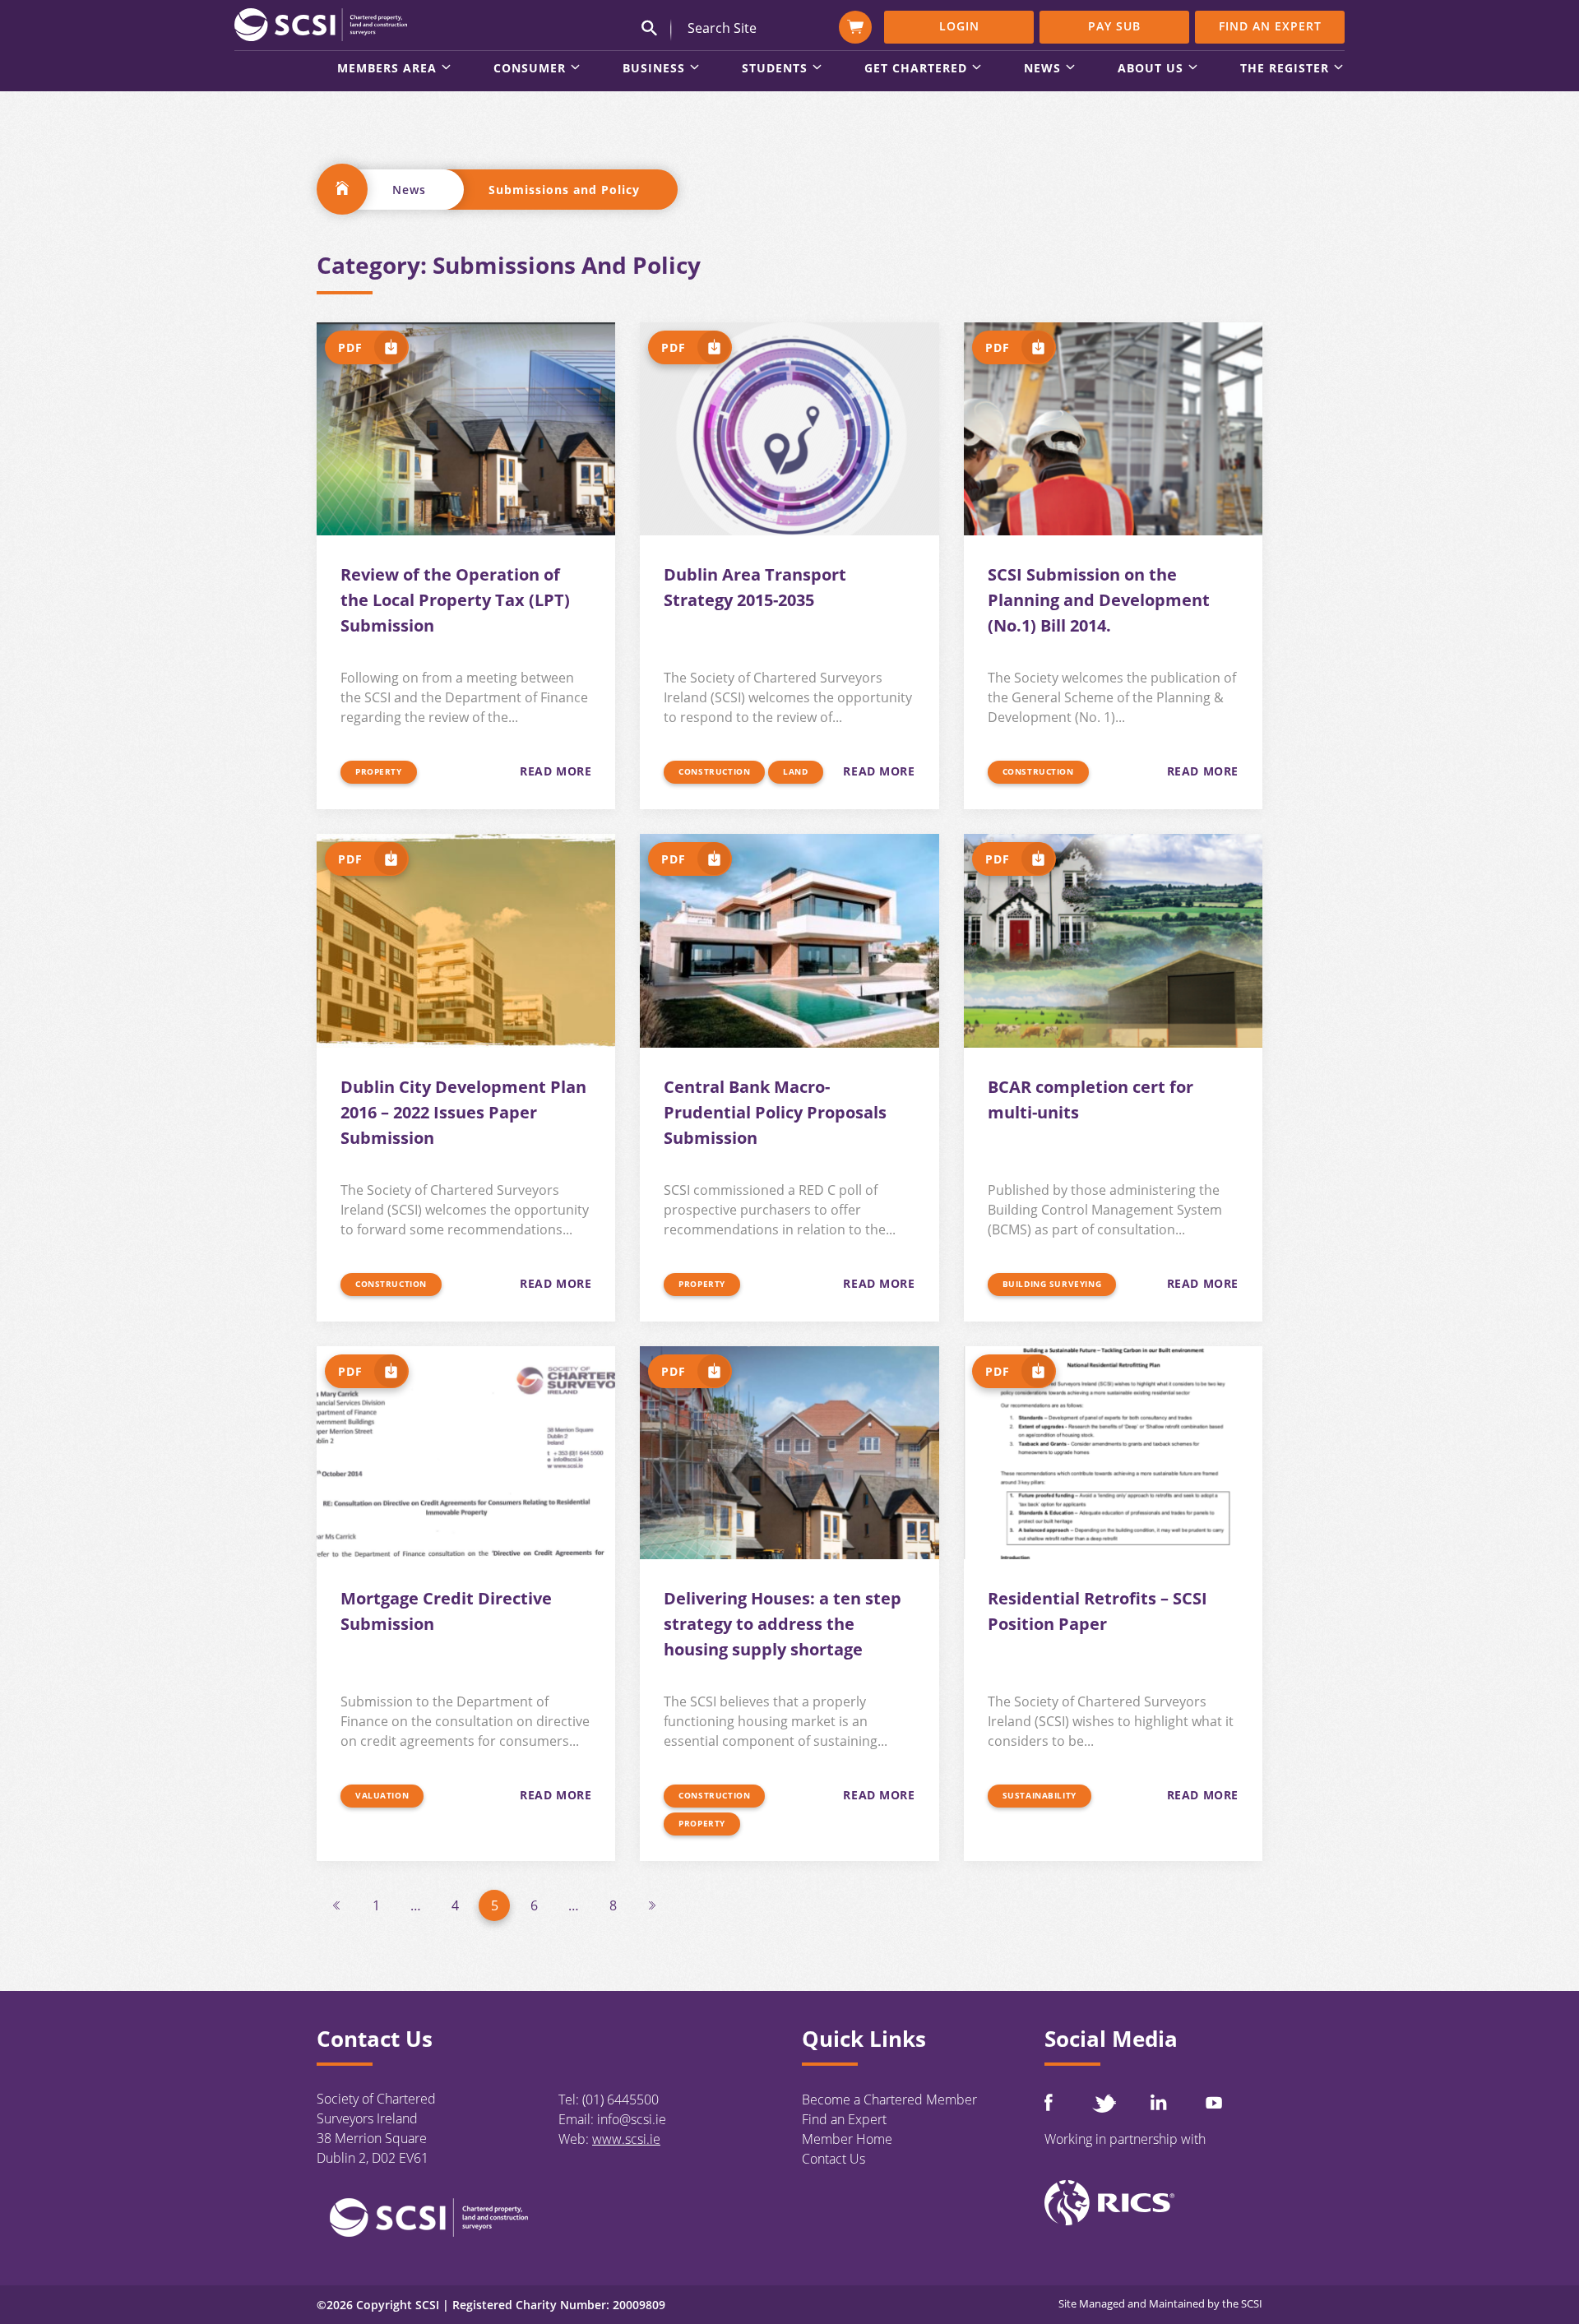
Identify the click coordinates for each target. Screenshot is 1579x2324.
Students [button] (775, 69)
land (795, 771)
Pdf (350, 347)
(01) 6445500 (620, 2099)
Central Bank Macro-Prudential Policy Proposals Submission (775, 1112)
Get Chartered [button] (916, 69)
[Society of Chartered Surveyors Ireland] (321, 24)
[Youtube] (1214, 2102)
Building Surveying (1052, 1284)
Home (342, 189)
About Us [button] (1151, 69)
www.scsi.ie (626, 2139)
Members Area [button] (387, 69)
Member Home (847, 2139)
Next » (652, 1905)
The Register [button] (1285, 69)
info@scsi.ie (632, 2119)
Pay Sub (1114, 26)
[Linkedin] (1159, 2102)
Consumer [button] (530, 69)
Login (959, 26)
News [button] (1042, 69)
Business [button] (654, 69)
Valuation (382, 1795)
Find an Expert (1270, 26)
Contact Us (833, 2159)
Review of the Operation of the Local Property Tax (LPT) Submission (455, 600)
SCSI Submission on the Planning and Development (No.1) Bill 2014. (1099, 600)
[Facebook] (1049, 2102)
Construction (714, 771)
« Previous (336, 1905)
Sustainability (1040, 1795)
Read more (556, 771)
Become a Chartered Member (889, 2099)
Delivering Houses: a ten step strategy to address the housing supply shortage (783, 1624)
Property (379, 771)
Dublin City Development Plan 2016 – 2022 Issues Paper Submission (463, 1112)
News (409, 190)
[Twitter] (1104, 2103)
